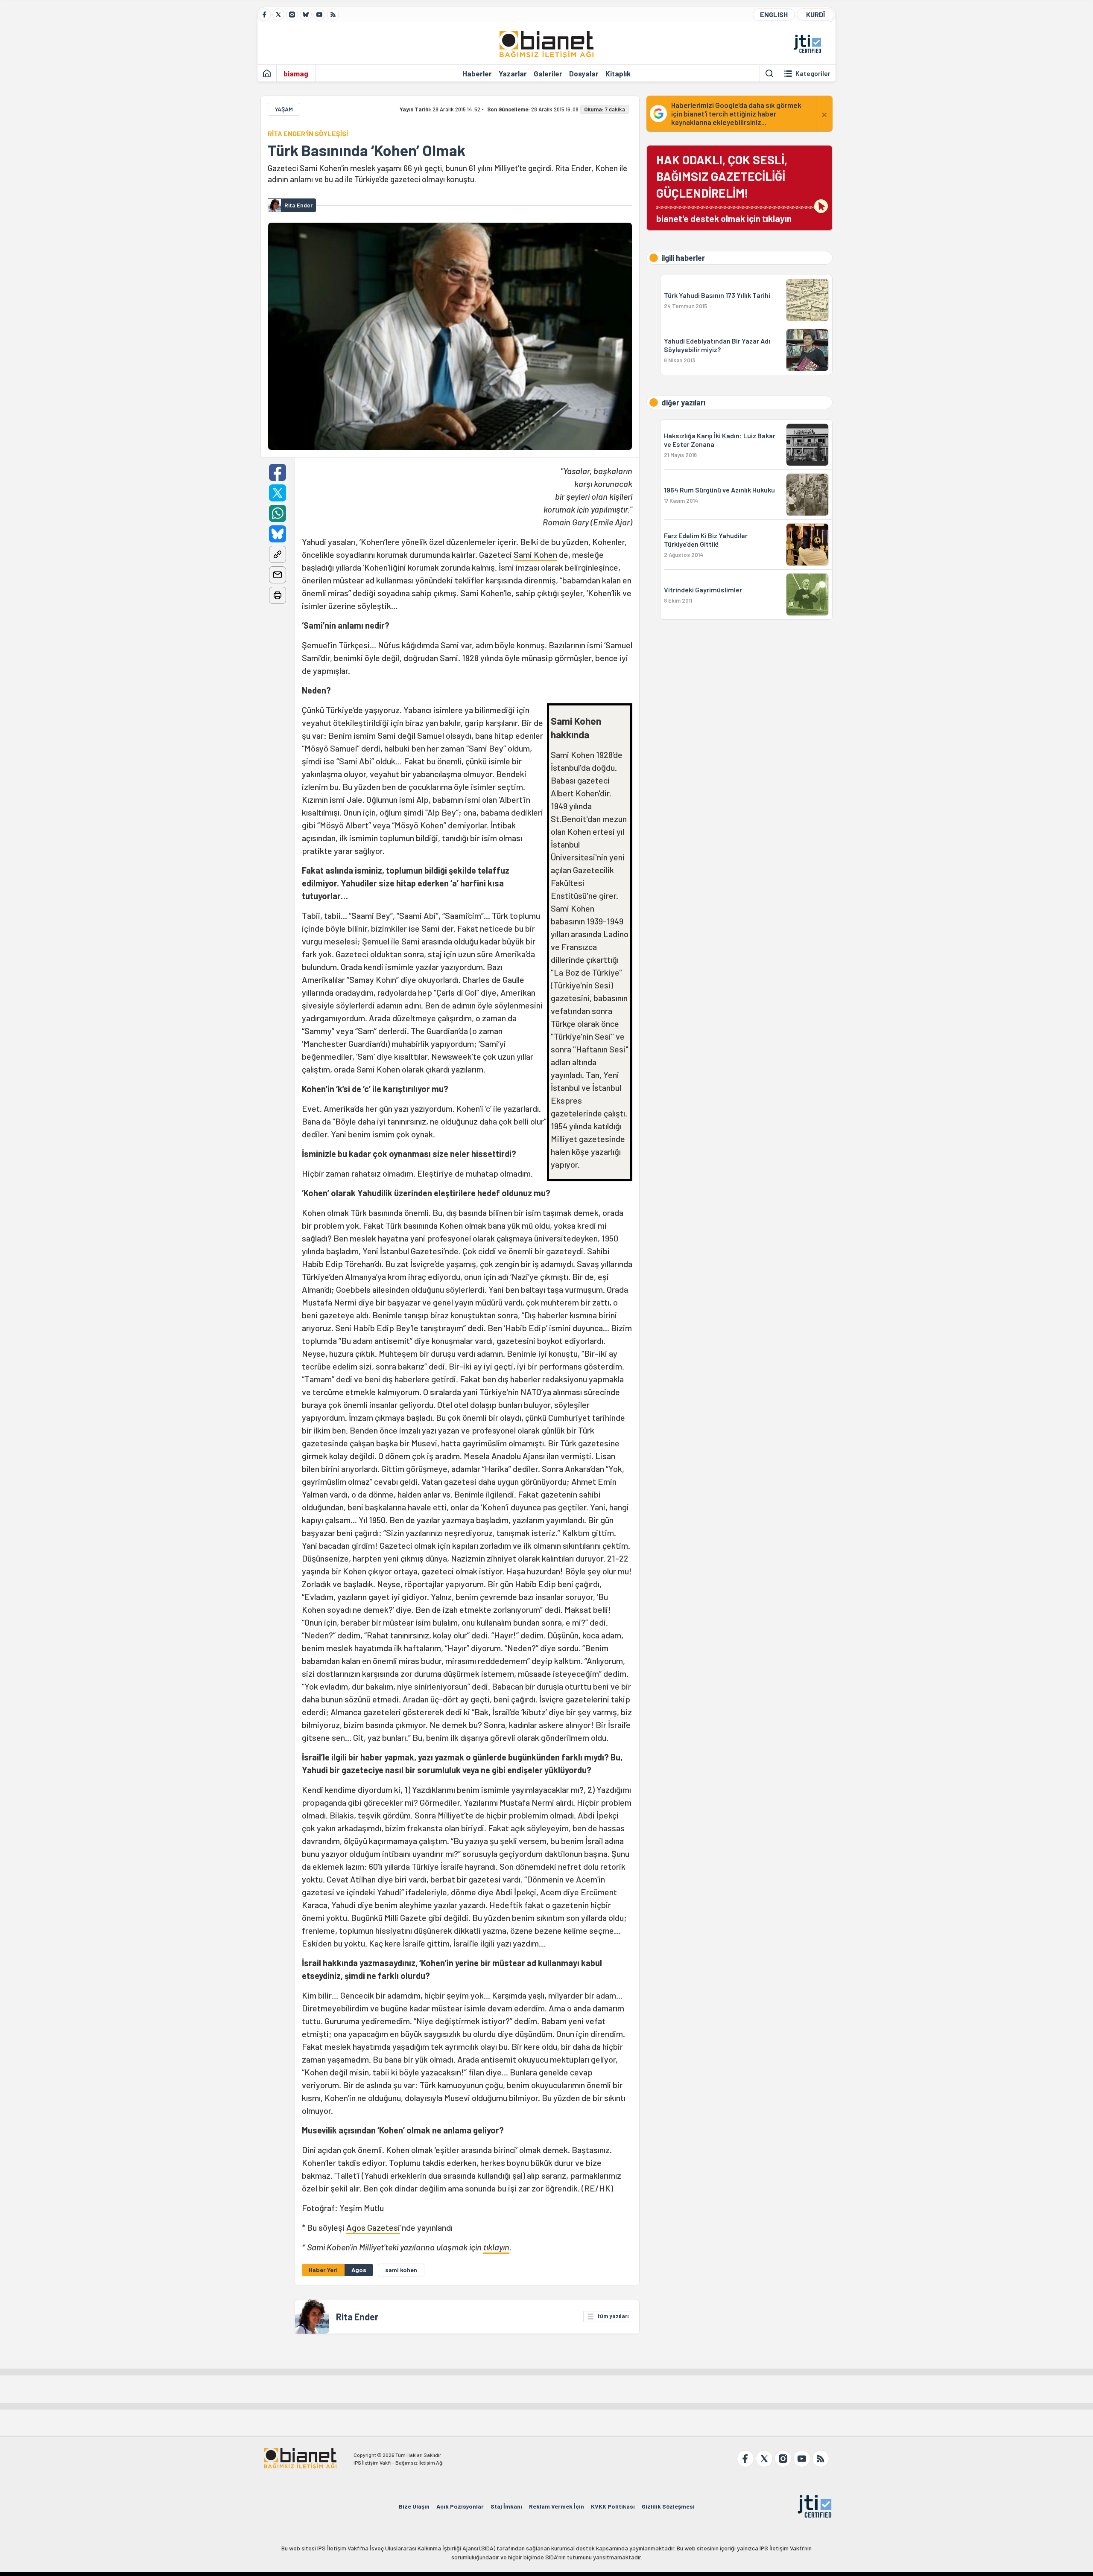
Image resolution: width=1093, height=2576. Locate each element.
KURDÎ (815, 14)
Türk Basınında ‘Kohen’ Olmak (367, 150)
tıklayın (496, 2247)
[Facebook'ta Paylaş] (278, 472)
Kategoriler (813, 73)
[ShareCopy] (278, 554)
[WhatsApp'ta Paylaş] (278, 513)
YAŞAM (284, 109)
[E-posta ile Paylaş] (278, 575)
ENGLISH (774, 14)
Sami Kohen (535, 554)
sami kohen (401, 2270)
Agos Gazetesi (373, 2227)
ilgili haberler (683, 258)
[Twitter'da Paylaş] (278, 493)
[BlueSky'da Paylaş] (278, 534)
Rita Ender (357, 2317)
